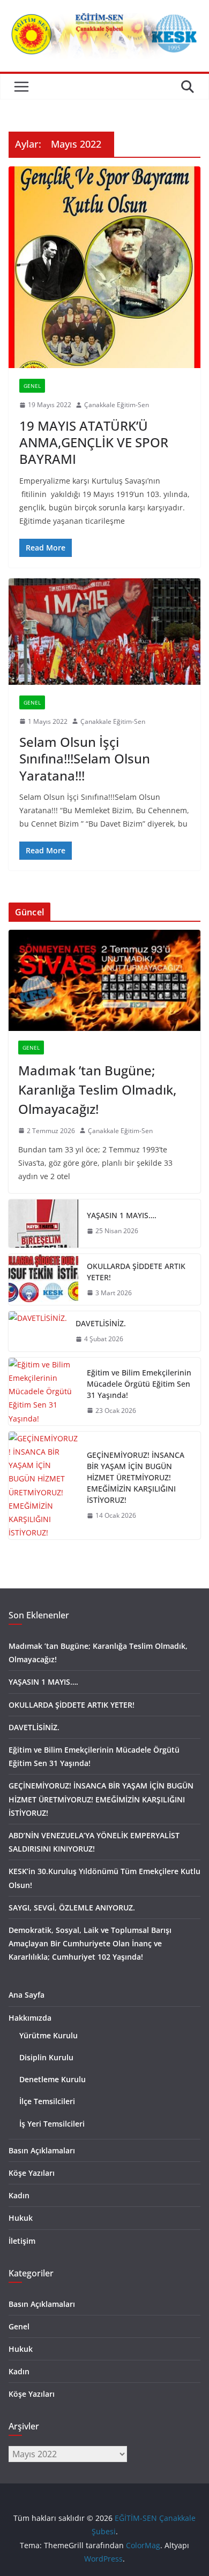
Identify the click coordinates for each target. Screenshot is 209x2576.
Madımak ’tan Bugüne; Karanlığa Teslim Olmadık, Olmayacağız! (97, 1090)
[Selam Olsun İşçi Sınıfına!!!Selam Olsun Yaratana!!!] (104, 632)
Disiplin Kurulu (46, 2057)
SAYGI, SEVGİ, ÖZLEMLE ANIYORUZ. (72, 1908)
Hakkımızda (30, 2018)
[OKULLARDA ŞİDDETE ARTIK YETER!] (43, 1280)
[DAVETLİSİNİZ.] (38, 1331)
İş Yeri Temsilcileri (52, 2124)
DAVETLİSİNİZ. (101, 1323)
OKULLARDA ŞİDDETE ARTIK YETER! (136, 1272)
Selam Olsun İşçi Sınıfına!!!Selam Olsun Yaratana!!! (85, 758)
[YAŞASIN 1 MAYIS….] (43, 1224)
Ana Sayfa (27, 1995)
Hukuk (21, 2218)
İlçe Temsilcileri (47, 2101)
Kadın (19, 2195)
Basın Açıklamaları (42, 2150)
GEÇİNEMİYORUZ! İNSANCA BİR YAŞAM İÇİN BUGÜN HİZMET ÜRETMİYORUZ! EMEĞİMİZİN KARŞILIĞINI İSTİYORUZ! (136, 1477)
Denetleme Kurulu (53, 2079)
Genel (32, 386)
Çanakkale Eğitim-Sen (117, 405)
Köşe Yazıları (32, 2173)
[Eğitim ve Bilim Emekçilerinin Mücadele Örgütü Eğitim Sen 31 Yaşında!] (43, 1392)
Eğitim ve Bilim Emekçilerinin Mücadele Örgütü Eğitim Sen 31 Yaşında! (139, 1384)
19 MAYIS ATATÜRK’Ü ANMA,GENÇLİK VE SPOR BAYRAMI (94, 442)
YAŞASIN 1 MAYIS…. (122, 1215)
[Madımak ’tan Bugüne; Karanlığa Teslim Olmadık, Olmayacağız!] (104, 980)
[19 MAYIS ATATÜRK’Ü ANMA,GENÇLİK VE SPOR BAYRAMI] (104, 267)
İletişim (22, 2241)
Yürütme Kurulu (48, 2035)
